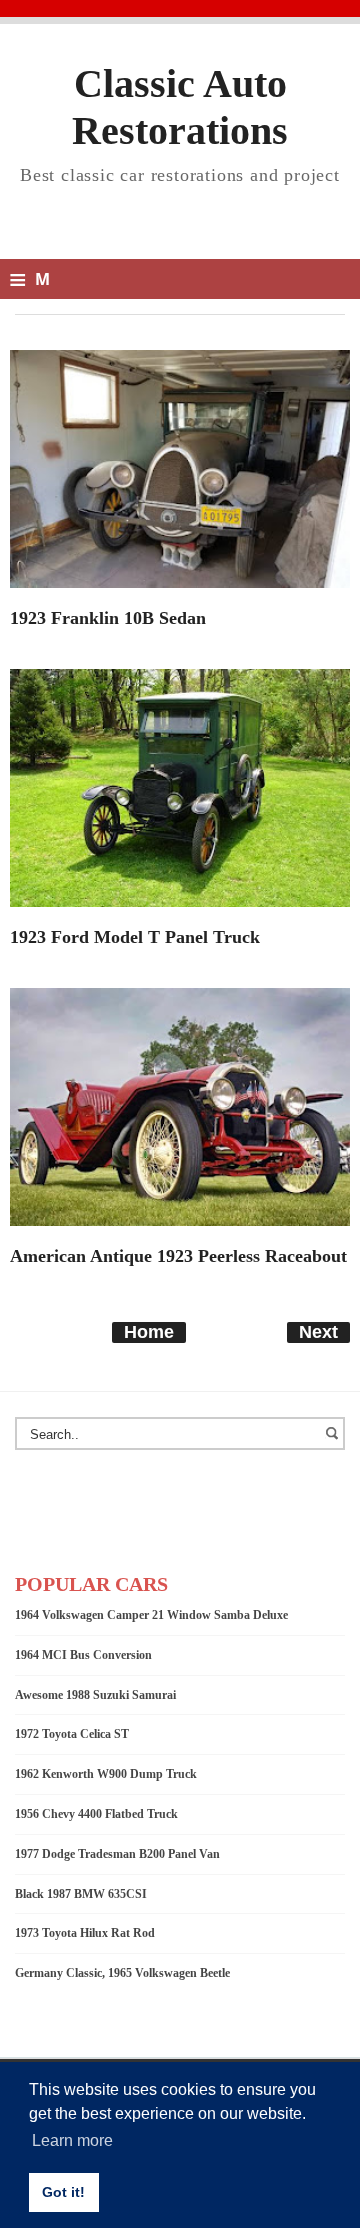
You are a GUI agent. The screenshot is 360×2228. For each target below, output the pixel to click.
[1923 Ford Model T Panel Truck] (180, 787)
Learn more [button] (72, 2140)
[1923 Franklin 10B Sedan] (180, 468)
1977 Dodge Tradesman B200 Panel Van (117, 1854)
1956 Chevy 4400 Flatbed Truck (96, 1814)
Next (318, 1332)
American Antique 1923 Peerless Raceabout (178, 1256)
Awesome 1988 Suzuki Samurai (95, 1695)
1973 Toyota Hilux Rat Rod (85, 1933)
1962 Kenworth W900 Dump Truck (106, 1774)
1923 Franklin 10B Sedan (108, 618)
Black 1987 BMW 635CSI (81, 1894)
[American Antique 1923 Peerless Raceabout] (180, 1106)
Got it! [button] (63, 2192)
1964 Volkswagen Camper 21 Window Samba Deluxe (151, 1615)
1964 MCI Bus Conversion (83, 1655)
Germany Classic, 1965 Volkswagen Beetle (122, 1973)
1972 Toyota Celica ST (72, 1734)
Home (149, 1332)
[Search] (335, 1443)
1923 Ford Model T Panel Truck (135, 937)
